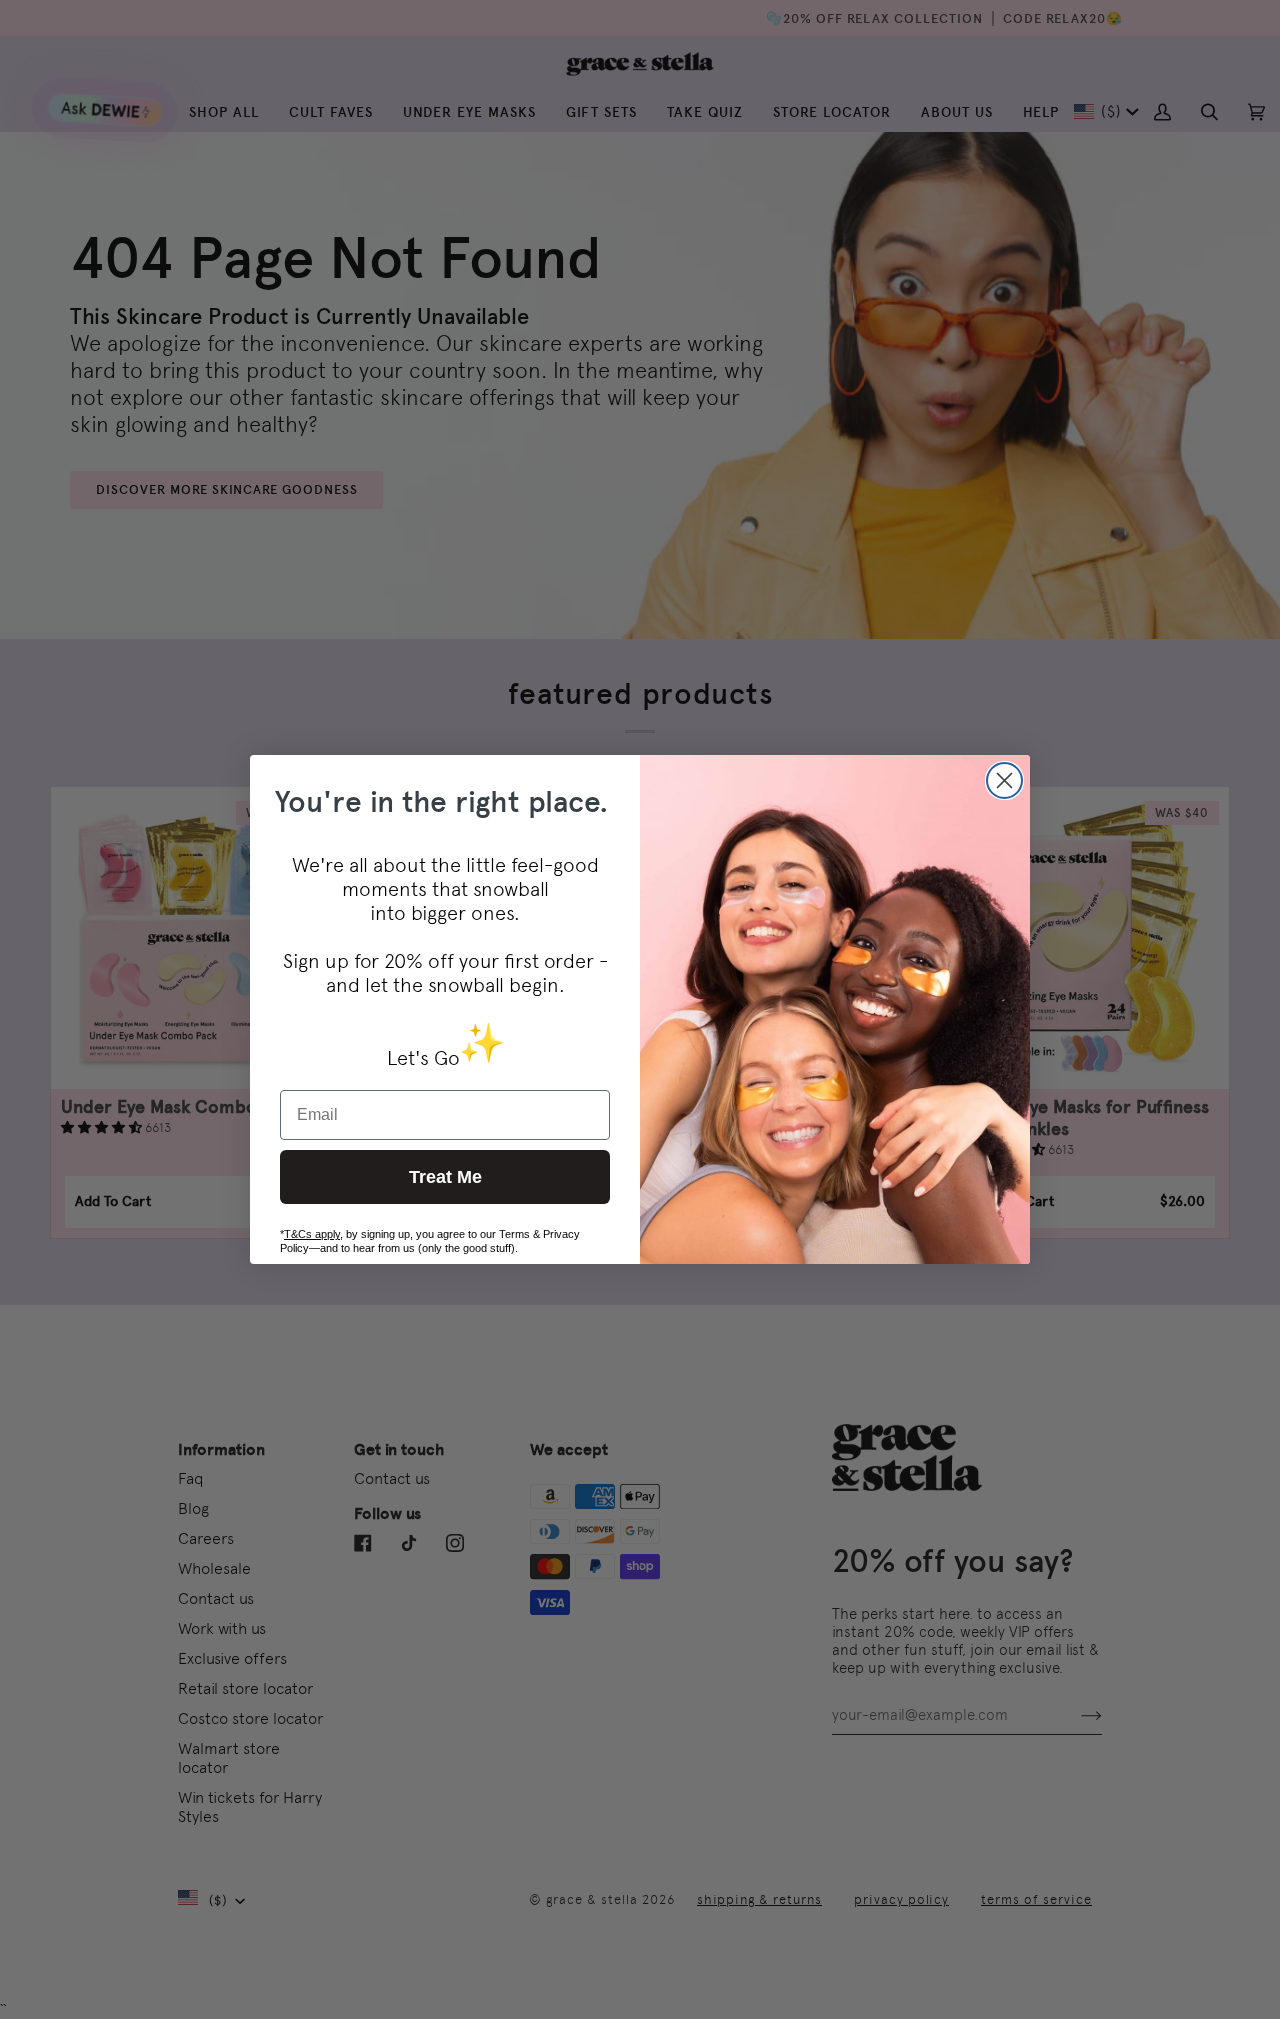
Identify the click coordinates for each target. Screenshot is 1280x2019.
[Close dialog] (1004, 780)
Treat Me (445, 1177)
